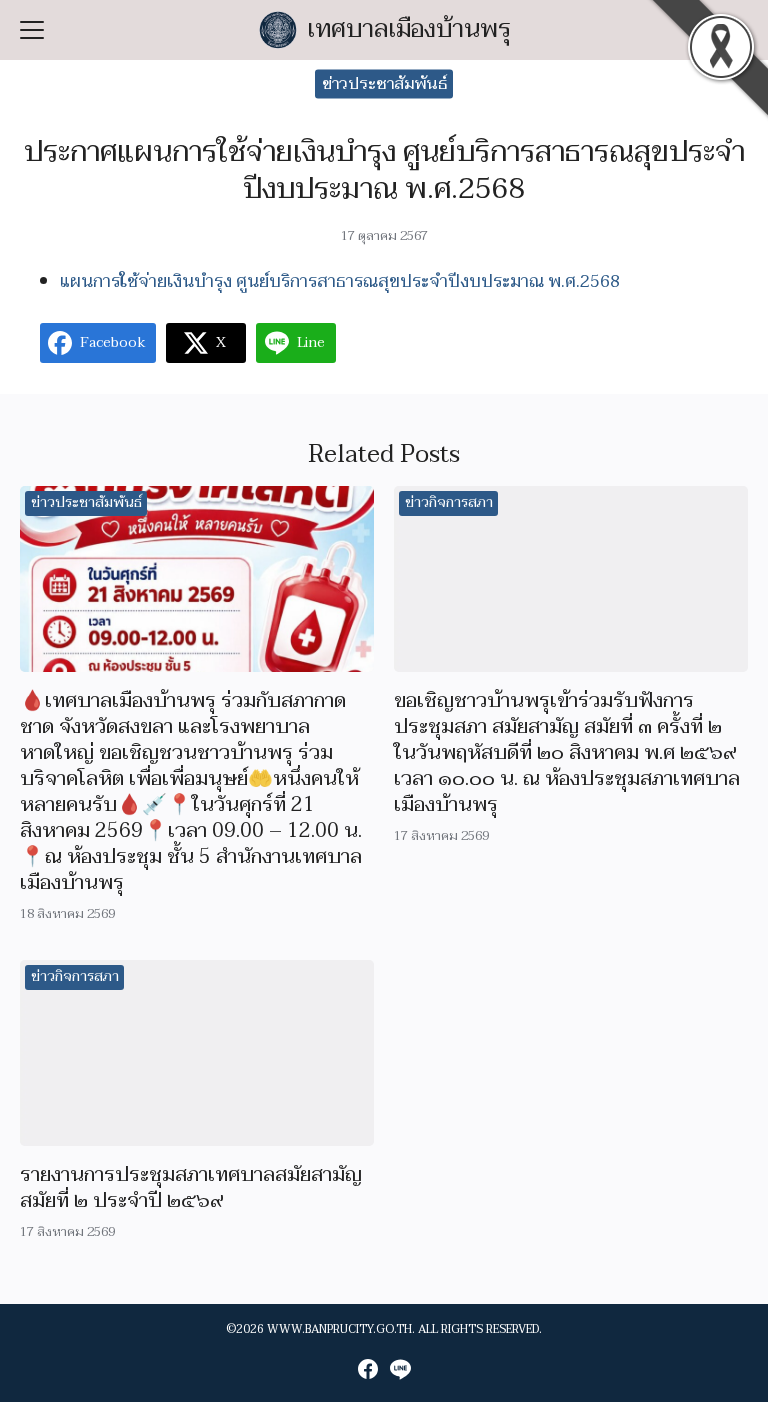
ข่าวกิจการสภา (449, 502)
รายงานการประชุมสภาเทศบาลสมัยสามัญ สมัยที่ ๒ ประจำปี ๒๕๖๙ (191, 1188)
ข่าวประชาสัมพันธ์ (384, 84)
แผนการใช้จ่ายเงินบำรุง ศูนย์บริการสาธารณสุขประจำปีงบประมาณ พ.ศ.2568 (340, 281)
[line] (400, 1369)
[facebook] (368, 1369)
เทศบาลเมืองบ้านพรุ (409, 29)
